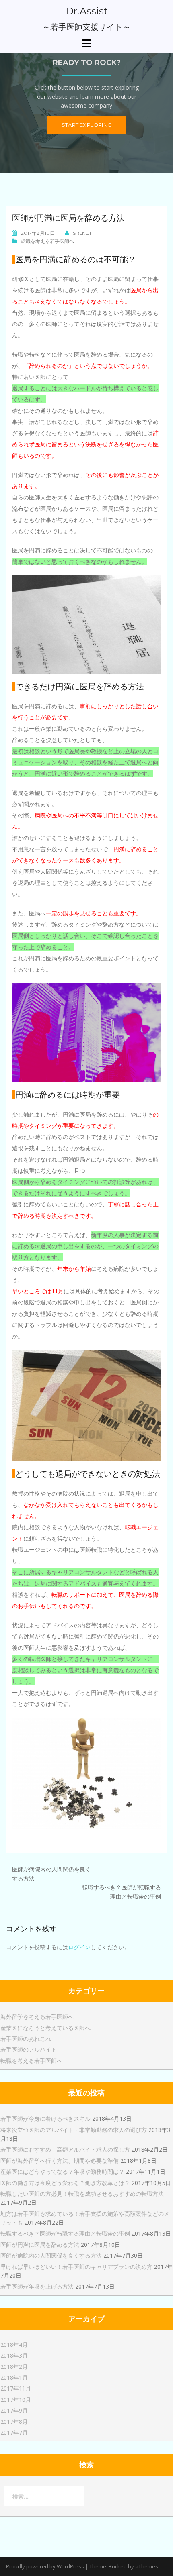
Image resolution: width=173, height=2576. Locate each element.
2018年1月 (14, 2377)
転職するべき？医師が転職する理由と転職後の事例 (65, 2233)
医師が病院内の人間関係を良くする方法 (51, 2255)
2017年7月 (14, 2432)
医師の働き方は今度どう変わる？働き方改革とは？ (65, 2183)
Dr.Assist (87, 11)
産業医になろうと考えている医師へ (45, 2028)
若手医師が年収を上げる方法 (37, 2286)
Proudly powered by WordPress (45, 2566)
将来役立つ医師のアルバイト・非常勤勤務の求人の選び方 (74, 2130)
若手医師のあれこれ (26, 2039)
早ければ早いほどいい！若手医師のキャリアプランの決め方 (76, 2267)
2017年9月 (14, 2410)
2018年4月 (14, 2345)
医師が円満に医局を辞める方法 (40, 2245)
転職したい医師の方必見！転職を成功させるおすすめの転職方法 (82, 2194)
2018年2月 (14, 2367)
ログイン (79, 1947)
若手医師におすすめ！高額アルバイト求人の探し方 (65, 2149)
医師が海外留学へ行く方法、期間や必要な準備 (60, 2161)
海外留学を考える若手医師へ (37, 2017)
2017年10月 (16, 2400)
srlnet (82, 233)
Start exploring (86, 125)
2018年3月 (14, 2355)
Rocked (118, 2566)
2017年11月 (16, 2388)
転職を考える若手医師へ (47, 241)
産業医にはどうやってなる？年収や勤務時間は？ (62, 2171)
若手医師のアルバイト (29, 2049)
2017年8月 (14, 2422)
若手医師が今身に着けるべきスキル (45, 2118)
